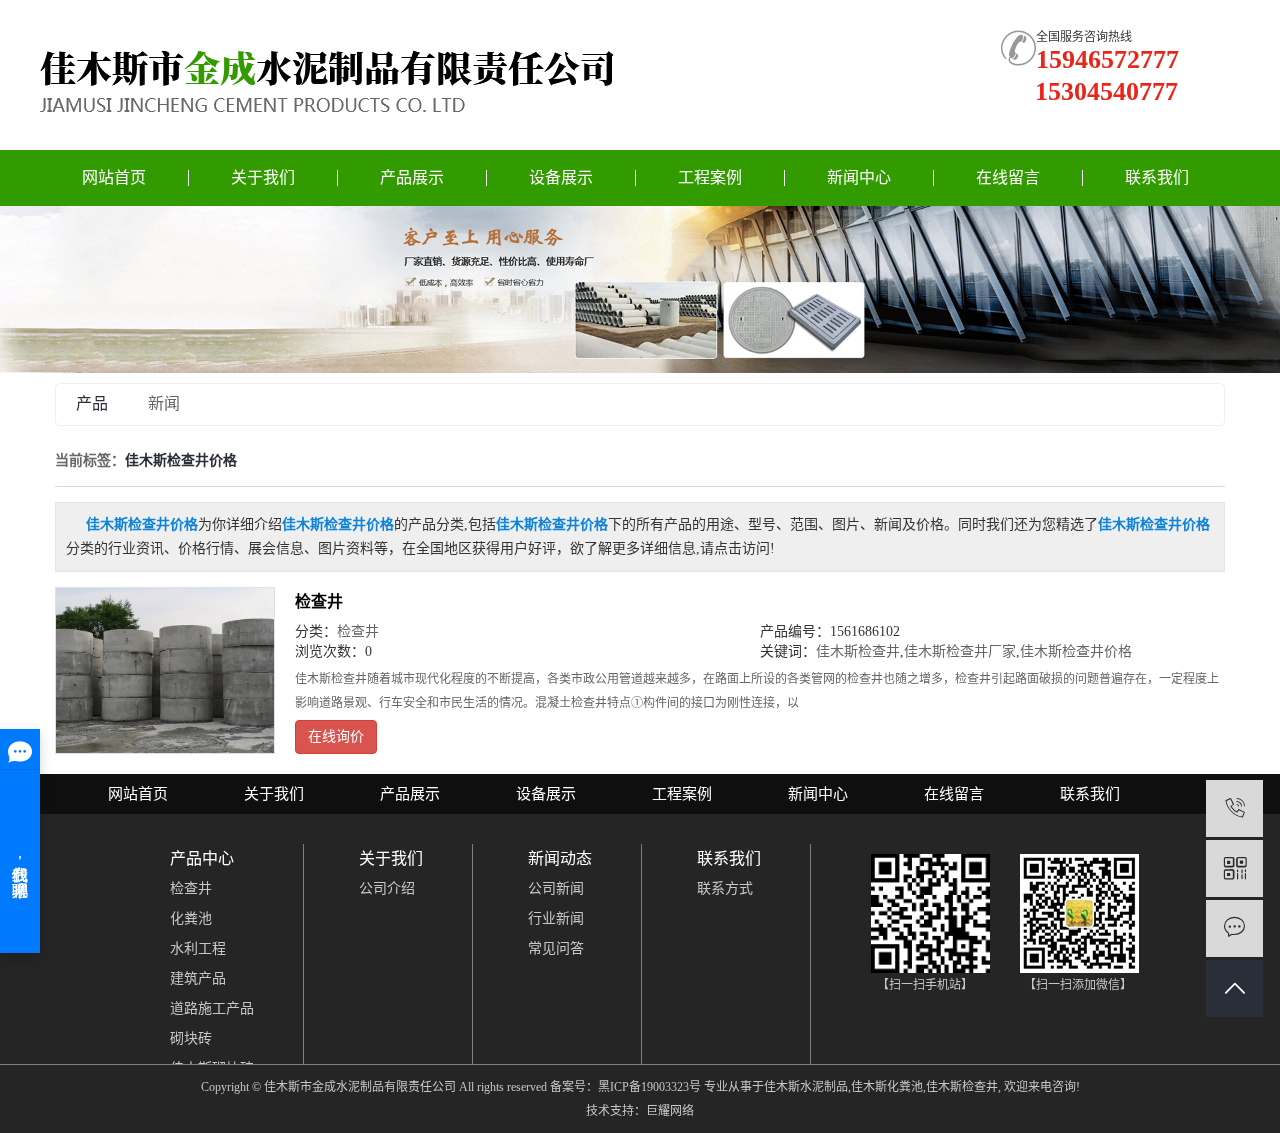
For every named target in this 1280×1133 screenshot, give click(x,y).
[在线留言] (1234, 928)
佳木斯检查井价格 (1076, 651)
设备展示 (561, 177)
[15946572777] (1234, 808)
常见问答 (556, 948)
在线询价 (336, 736)
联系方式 (725, 888)
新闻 (164, 403)
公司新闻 (556, 888)
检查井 (319, 601)
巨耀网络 (670, 1111)
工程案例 (710, 177)
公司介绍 (387, 888)
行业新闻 (556, 918)
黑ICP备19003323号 (649, 1087)
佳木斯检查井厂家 (960, 651)
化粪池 (191, 918)
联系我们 (1157, 177)
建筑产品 (198, 978)
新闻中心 (859, 177)
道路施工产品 (212, 1008)
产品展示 (412, 177)
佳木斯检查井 (858, 651)
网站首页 (114, 177)
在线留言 (1008, 177)
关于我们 (263, 177)
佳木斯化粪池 (887, 1087)
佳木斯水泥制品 (806, 1087)
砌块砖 (191, 1038)
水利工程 (198, 948)
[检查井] (165, 670)
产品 (92, 403)
